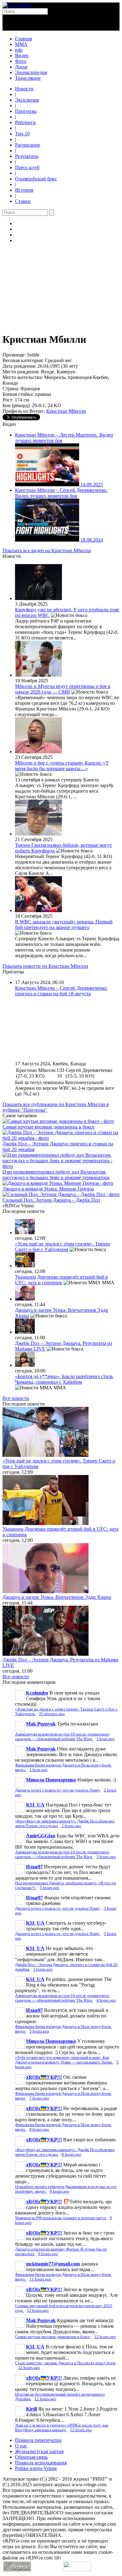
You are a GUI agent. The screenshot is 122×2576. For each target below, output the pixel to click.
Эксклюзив (27, 100)
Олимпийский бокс (36, 179)
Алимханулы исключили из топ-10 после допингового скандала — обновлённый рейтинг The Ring (62, 1737)
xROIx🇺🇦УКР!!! (44, 2077)
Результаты (27, 156)
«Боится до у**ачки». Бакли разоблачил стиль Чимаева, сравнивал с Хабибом (64, 1379)
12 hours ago (38, 2311)
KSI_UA (35, 1805)
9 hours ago (60, 2191)
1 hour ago (105, 1739)
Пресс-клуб (27, 167)
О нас (21, 2446)
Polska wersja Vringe (36, 2468)
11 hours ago (40, 2279)
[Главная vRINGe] (18, 5)
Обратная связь (31, 2457)
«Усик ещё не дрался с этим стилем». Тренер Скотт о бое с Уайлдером (63, 1247)
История (24, 190)
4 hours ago (106, 2000)
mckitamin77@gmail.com (53, 2264)
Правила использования (41, 2463)
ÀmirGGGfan (41, 1836)
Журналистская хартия (39, 2451)
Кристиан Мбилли (66, 411)
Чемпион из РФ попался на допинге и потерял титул (61, 2218)
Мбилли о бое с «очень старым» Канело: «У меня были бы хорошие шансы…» (62, 766)
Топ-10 (22, 134)
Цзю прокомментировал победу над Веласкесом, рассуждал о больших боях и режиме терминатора (56, 1175)
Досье (21, 67)
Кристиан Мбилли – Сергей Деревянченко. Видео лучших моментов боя (61, 493)
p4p (19, 50)
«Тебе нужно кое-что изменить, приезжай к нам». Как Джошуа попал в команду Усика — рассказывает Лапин (64, 2060)
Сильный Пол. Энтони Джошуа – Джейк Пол (51, 1200)
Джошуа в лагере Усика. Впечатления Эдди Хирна (57, 1597)
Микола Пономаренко (51, 1780)
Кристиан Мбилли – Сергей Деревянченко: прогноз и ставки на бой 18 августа (61, 991)
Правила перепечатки (38, 2440)
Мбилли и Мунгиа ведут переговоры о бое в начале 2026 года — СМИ (63, 689)
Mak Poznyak (41, 1724)
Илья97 (34, 1867)
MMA (21, 44)
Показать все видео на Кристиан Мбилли (47, 551)
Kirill (31, 2409)
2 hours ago (71, 1826)
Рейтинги (25, 122)
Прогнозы (26, 111)
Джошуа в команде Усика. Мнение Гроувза (48, 1189)
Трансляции (28, 78)
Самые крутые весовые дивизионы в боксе (48, 1127)
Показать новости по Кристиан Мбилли (45, 966)
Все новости (16, 1398)
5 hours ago (39, 2031)
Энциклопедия (31, 72)
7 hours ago (39, 2098)
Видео (22, 56)
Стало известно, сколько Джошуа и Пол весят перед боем (65, 2363)
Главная (23, 39)
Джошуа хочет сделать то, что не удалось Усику (58, 1790)
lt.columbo (37, 1693)
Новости (24, 89)
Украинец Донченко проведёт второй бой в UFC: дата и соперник (61, 1280)
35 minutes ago (52, 1714)
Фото (21, 61)
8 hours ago (39, 2129)
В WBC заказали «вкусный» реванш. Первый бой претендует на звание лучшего (64, 924)
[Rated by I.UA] (77, 2570)
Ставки (23, 201)
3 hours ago (106, 1857)
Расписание (28, 145)
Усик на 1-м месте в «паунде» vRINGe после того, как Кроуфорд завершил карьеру (62, 2428)
